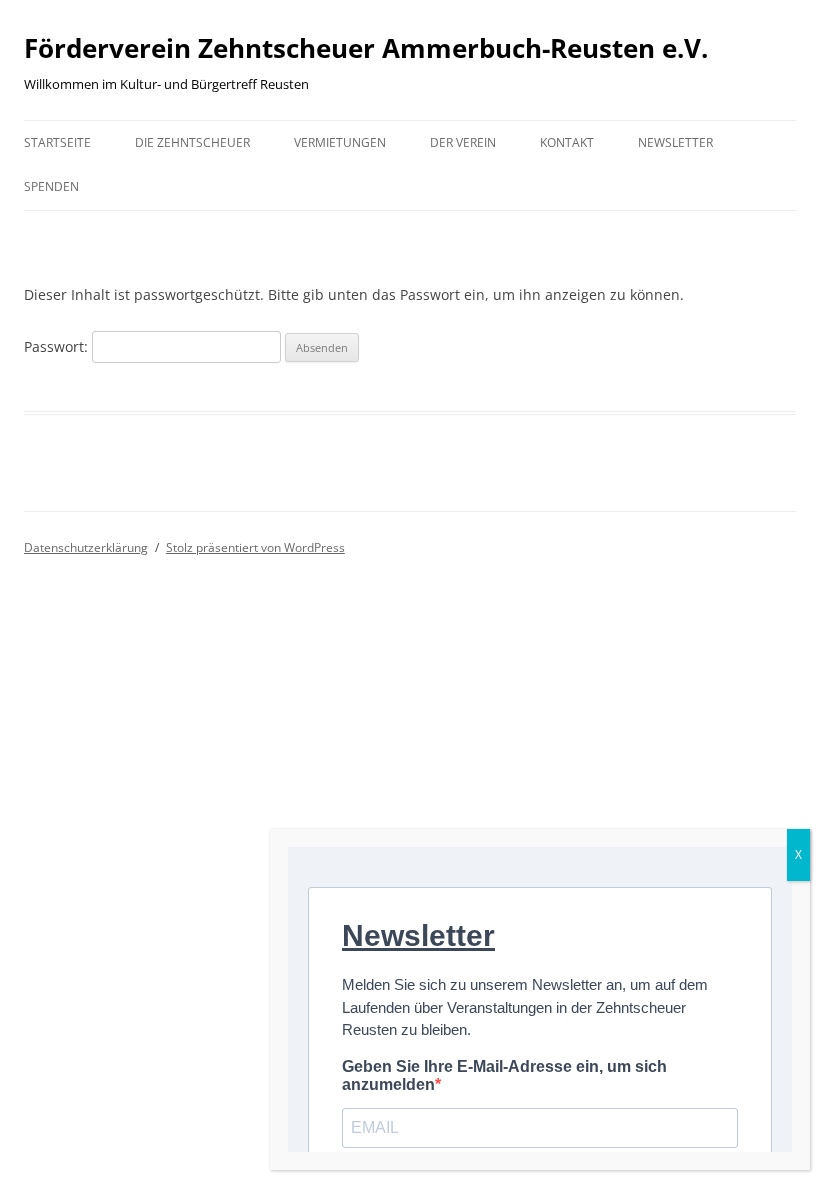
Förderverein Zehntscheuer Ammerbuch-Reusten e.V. (366, 48)
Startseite (57, 142)
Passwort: (58, 346)
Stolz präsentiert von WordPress (255, 547)
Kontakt (567, 142)
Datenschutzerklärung (86, 547)
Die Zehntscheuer (192, 142)
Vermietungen (340, 142)
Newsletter (675, 142)
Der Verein (463, 142)
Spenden (51, 186)
